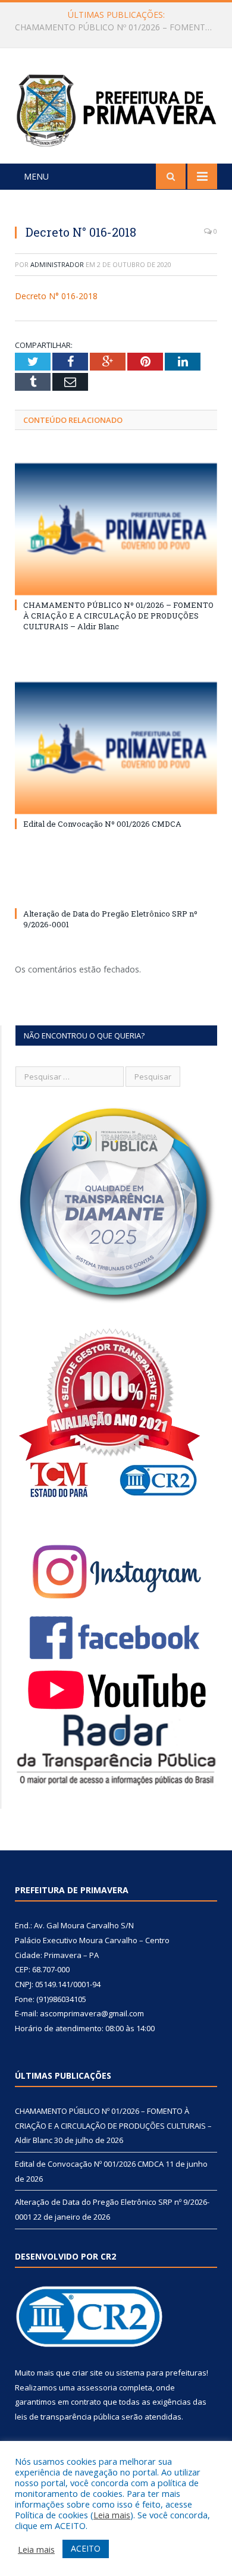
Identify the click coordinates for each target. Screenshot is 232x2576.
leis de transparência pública (67, 2417)
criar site (87, 2373)
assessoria (97, 2387)
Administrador (57, 264)
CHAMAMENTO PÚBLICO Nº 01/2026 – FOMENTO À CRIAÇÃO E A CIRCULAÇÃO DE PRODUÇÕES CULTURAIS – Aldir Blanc (118, 616)
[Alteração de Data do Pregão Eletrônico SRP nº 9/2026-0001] (116, 892)
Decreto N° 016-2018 (56, 296)
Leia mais (112, 2515)
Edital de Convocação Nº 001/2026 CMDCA (113, 27)
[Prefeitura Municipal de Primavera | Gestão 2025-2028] (116, 108)
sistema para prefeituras (161, 2373)
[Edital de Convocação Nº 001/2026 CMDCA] (116, 748)
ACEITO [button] (86, 2548)
